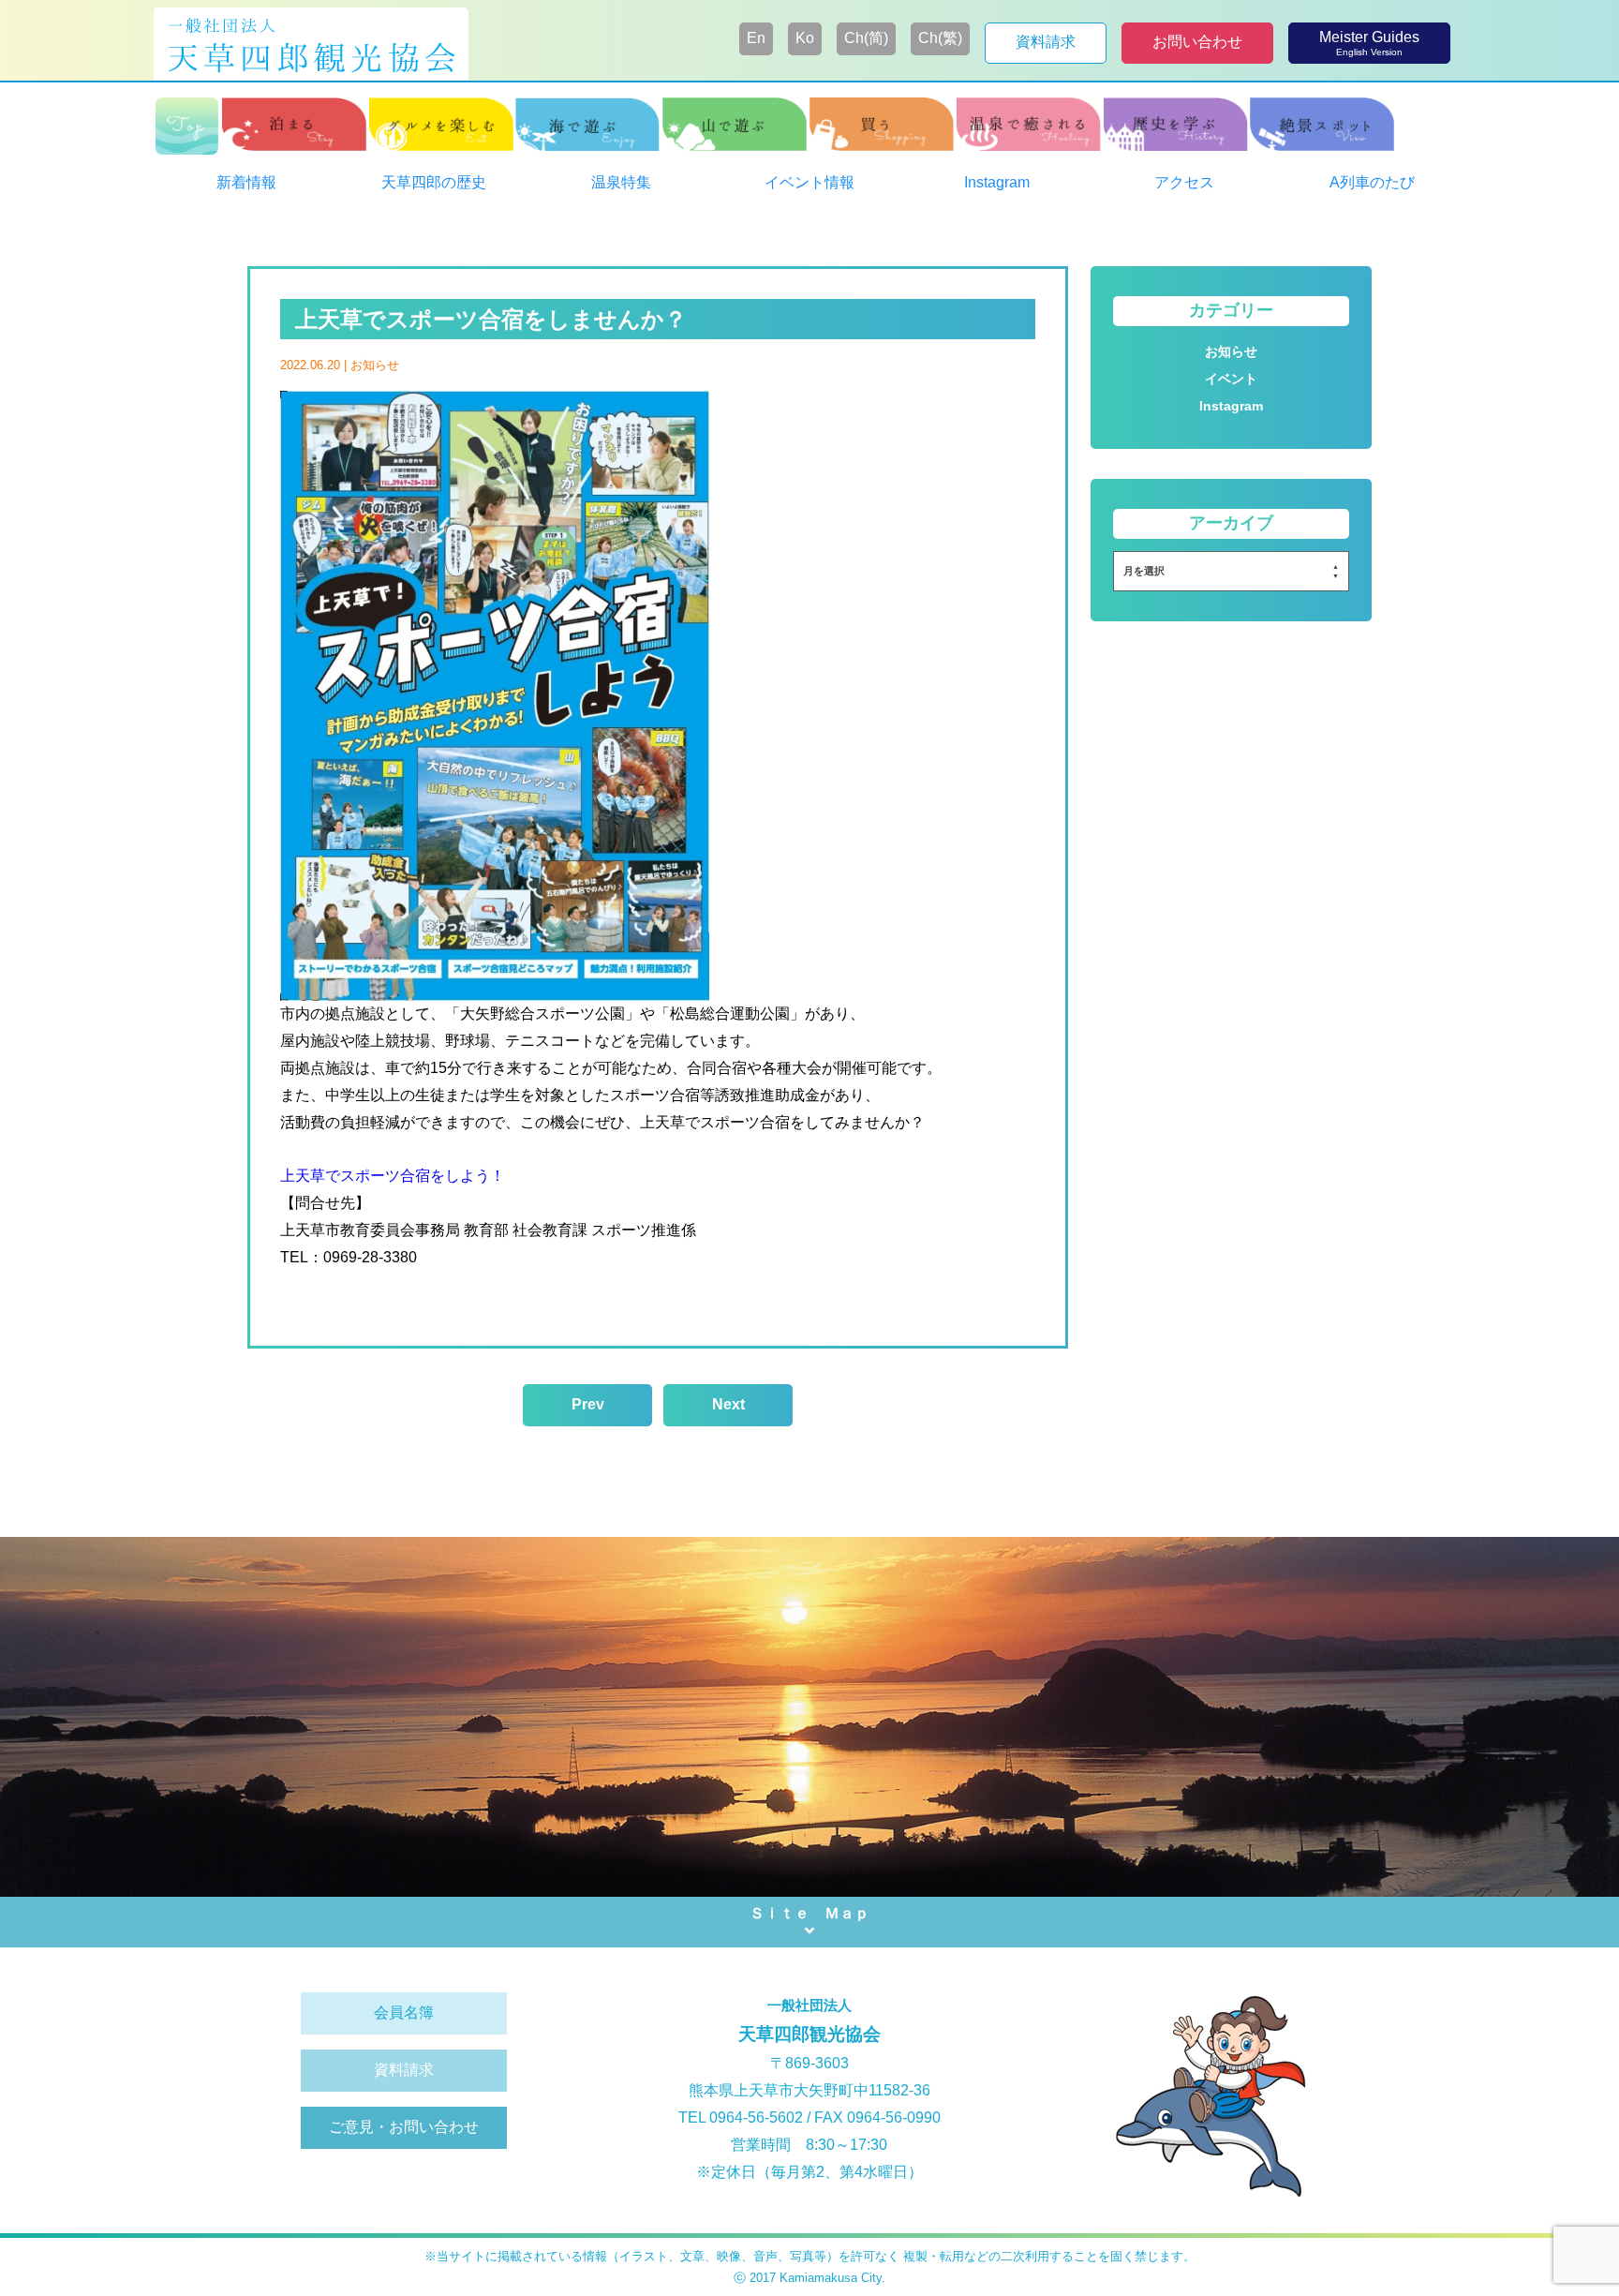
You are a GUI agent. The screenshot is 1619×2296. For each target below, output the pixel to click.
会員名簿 (404, 2013)
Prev (588, 1404)
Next (728, 1404)
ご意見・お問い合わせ (404, 2127)
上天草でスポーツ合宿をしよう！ (393, 1176)
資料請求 (404, 2070)
